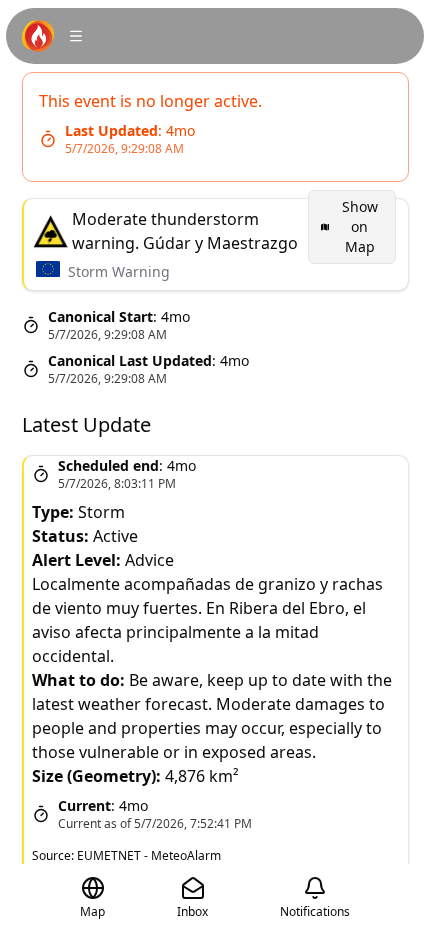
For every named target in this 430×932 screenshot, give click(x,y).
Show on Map (360, 226)
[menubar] (352, 227)
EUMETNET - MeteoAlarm (149, 855)
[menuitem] (352, 227)
